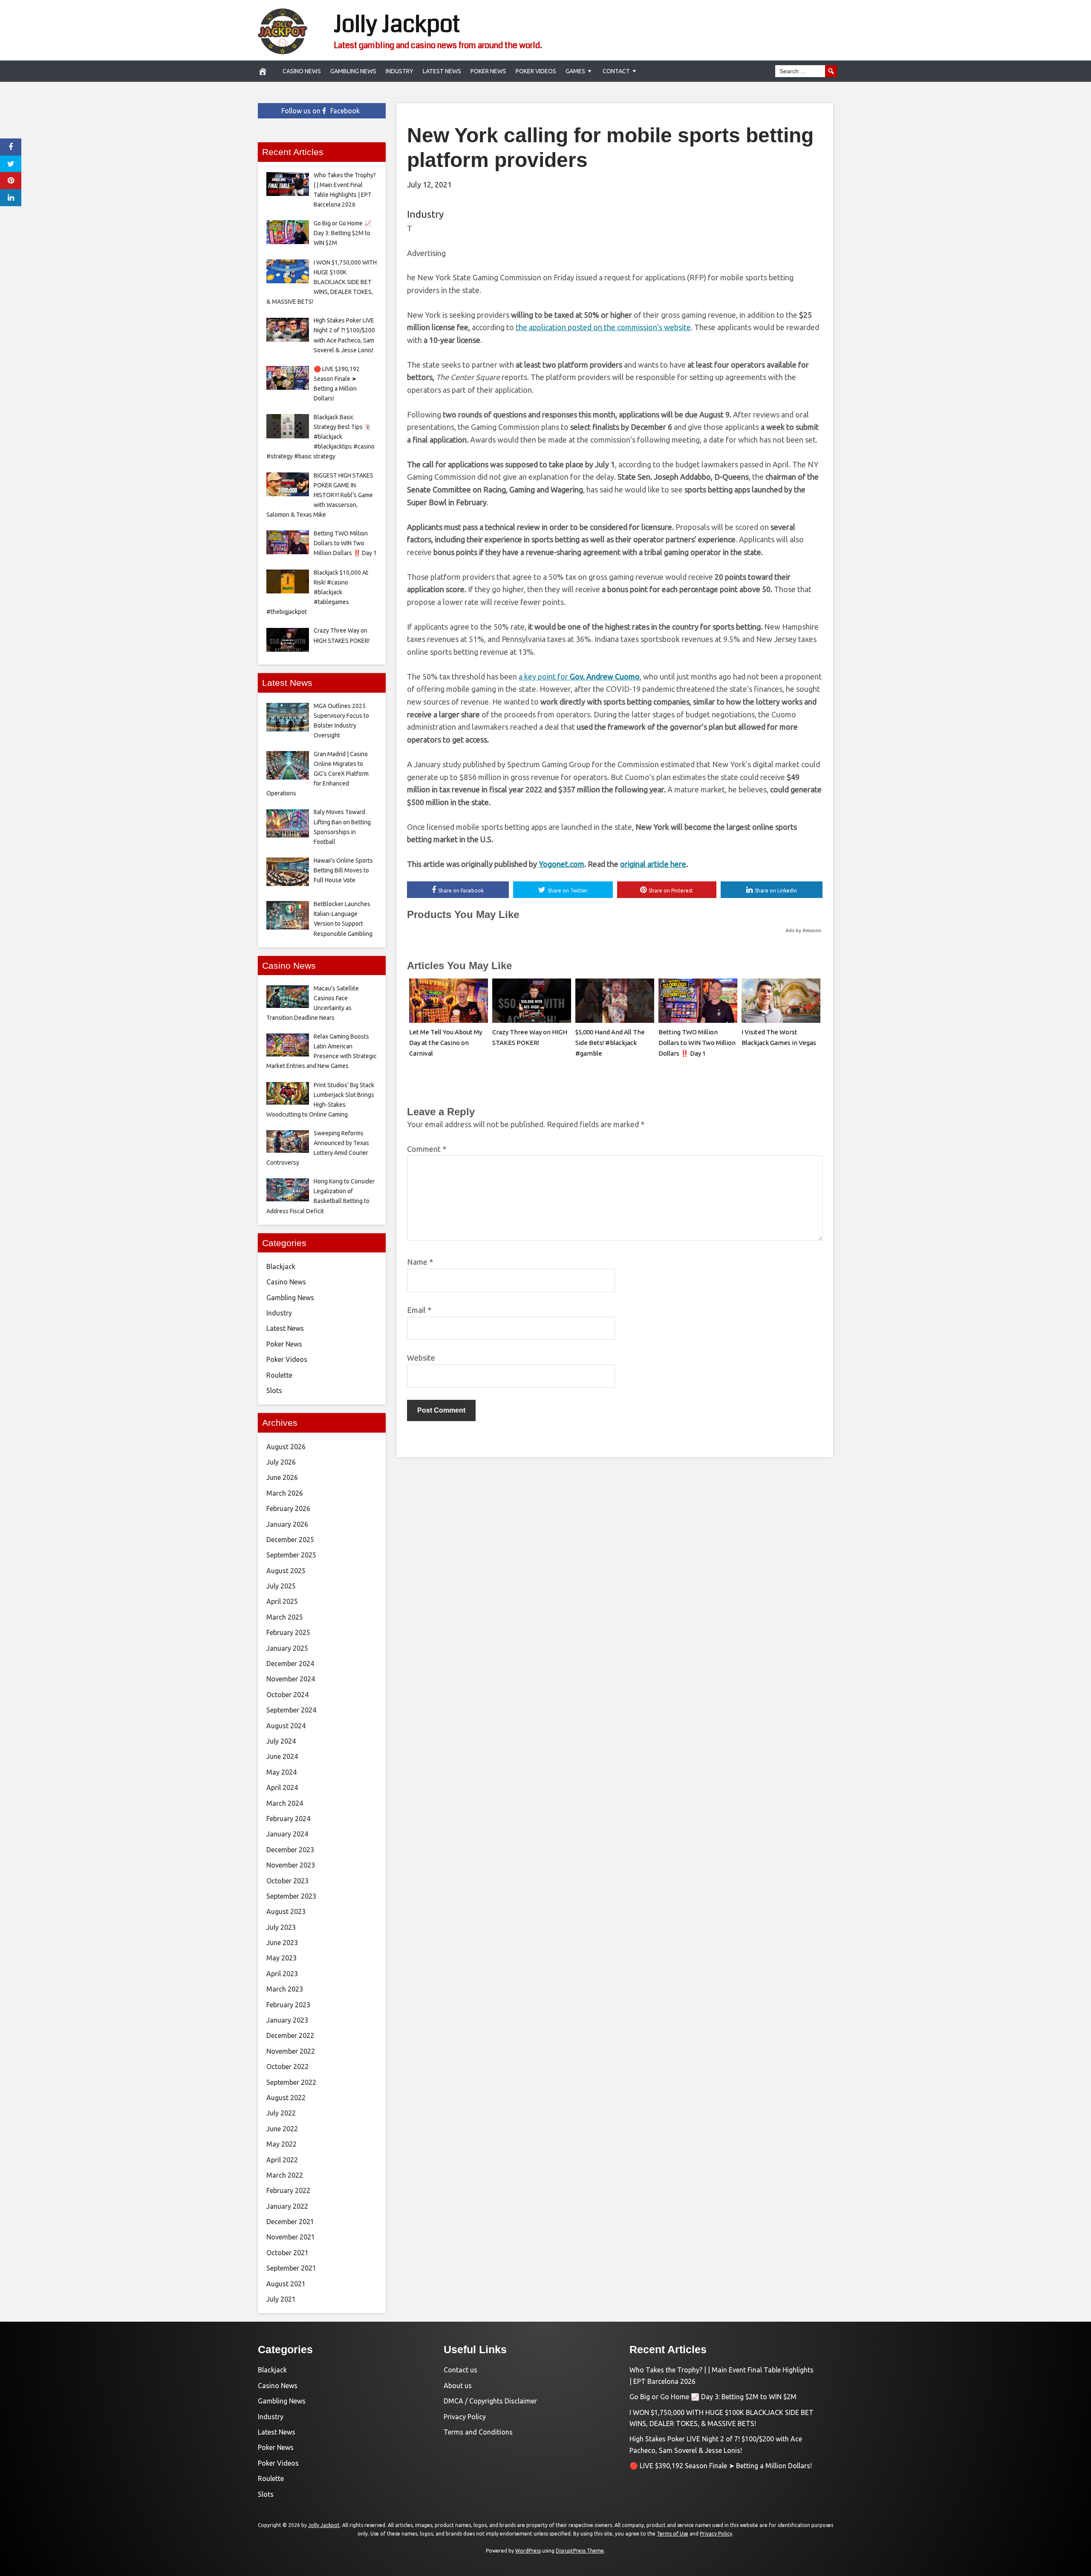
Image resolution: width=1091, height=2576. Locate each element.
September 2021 (291, 2268)
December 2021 (290, 2222)
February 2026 (288, 1508)
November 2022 (291, 2051)
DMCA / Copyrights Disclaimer (490, 2401)
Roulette (279, 1375)
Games (575, 71)
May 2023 (281, 1958)
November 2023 (291, 1865)
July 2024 (281, 1741)
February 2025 (288, 1632)
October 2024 (287, 1695)
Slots (274, 1390)
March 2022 (285, 2175)
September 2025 (291, 1555)
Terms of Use (672, 2534)
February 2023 (288, 2005)
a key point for (579, 676)
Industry (400, 71)
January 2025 (287, 1648)
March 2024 (285, 1803)
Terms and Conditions (478, 2432)
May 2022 (281, 2144)
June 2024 (282, 1756)
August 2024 (286, 1726)
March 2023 (285, 1989)
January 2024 (287, 1834)
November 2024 (291, 1679)
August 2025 (286, 1571)
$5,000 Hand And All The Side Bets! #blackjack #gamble (610, 1043)
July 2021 (281, 2299)
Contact (616, 71)
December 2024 (290, 1664)
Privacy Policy (465, 2417)
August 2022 (286, 2098)
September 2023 (291, 1896)
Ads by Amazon (803, 930)
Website (421, 1358)
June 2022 (282, 2129)
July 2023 (281, 1927)
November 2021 (291, 2237)
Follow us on (320, 111)
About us (458, 2386)
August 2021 (286, 2284)
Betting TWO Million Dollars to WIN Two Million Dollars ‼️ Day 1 (697, 1043)
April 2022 (282, 2160)
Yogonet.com (561, 864)
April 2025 (282, 1601)
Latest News (442, 71)
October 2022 (287, 2067)
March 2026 (285, 1493)
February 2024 (288, 1819)
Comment (427, 1149)
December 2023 (290, 1850)
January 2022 (287, 2206)
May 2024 (281, 1772)
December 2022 (290, 2035)
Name (420, 1262)
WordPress (528, 2551)
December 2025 (290, 1540)
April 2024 (282, 1787)
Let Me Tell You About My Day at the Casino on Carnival (446, 1043)
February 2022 (288, 2190)
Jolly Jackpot (397, 24)
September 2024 (291, 1710)
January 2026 (287, 1524)
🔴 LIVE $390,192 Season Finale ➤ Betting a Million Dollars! (721, 2466)
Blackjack (281, 1266)
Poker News (488, 71)
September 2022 (291, 2082)
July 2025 (281, 1586)
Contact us (460, 2370)
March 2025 (285, 1617)
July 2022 (281, 2113)
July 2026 (281, 1462)
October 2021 (287, 2253)
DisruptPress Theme (580, 2551)
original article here (653, 864)
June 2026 (282, 1477)
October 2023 (287, 1881)
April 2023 (282, 1974)
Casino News (302, 71)
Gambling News (353, 71)
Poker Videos (536, 71)
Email (419, 1310)
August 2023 (286, 1911)
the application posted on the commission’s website (603, 327)
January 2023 (287, 2020)
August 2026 (286, 1447)
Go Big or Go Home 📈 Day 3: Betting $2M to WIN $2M (713, 2397)
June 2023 (282, 1943)
